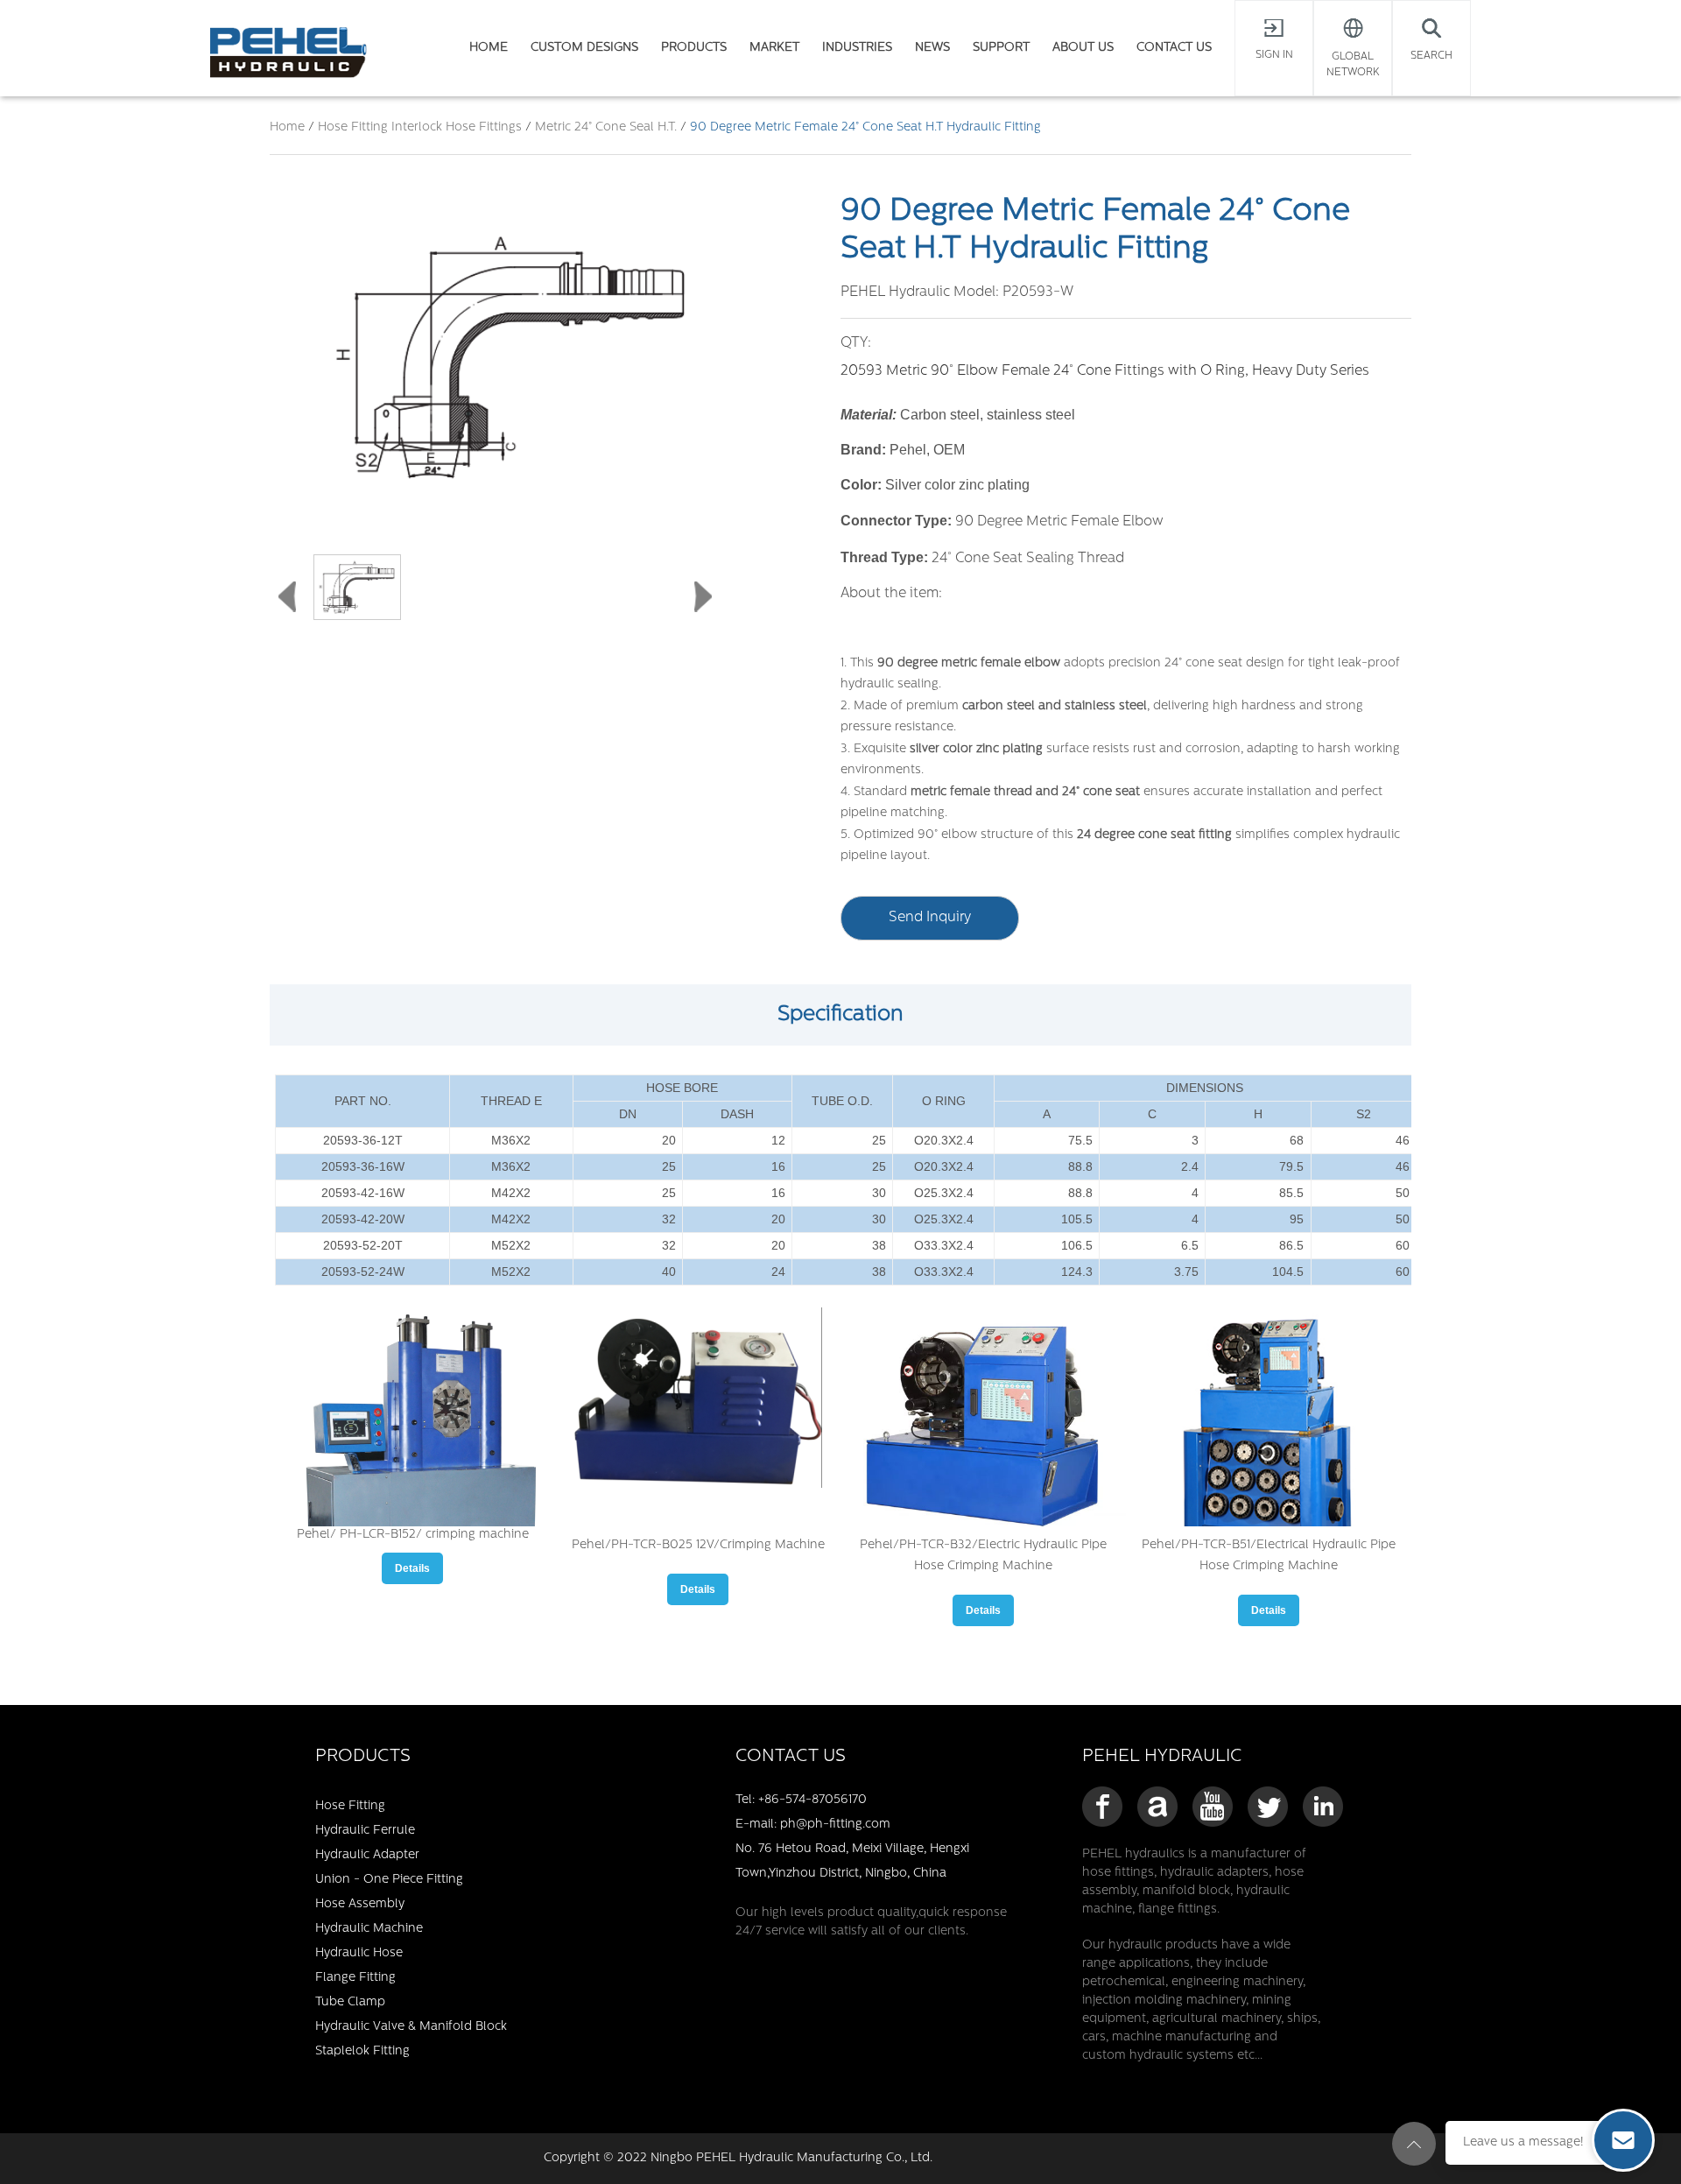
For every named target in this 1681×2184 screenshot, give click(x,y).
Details (412, 1568)
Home (287, 127)
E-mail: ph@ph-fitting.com (813, 1825)
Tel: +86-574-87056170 (801, 1800)
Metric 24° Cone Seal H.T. (606, 127)
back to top (1414, 2144)
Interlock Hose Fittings (458, 127)
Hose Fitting (355, 127)
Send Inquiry (930, 918)
